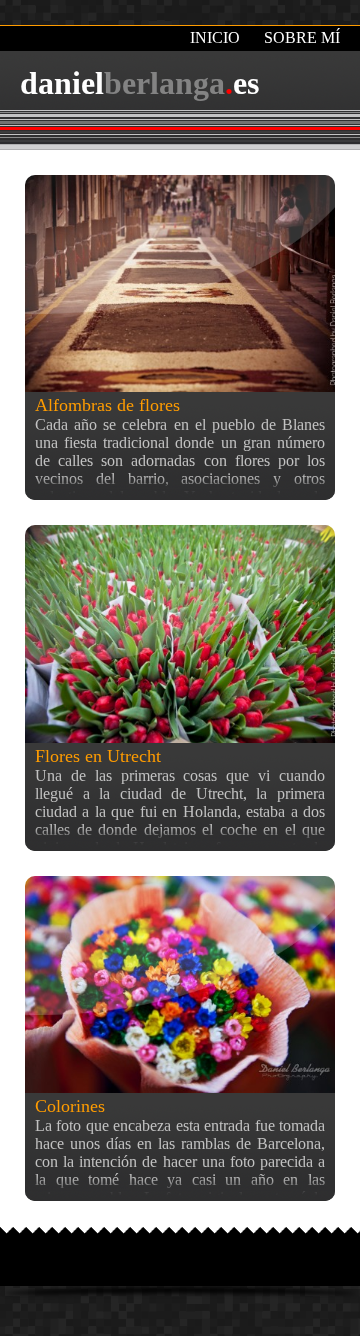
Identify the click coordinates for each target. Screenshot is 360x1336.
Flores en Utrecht (98, 756)
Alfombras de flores (107, 405)
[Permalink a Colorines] (180, 984)
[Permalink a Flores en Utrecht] (180, 633)
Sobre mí (302, 37)
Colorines (70, 1106)
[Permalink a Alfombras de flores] (180, 283)
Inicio (215, 37)
